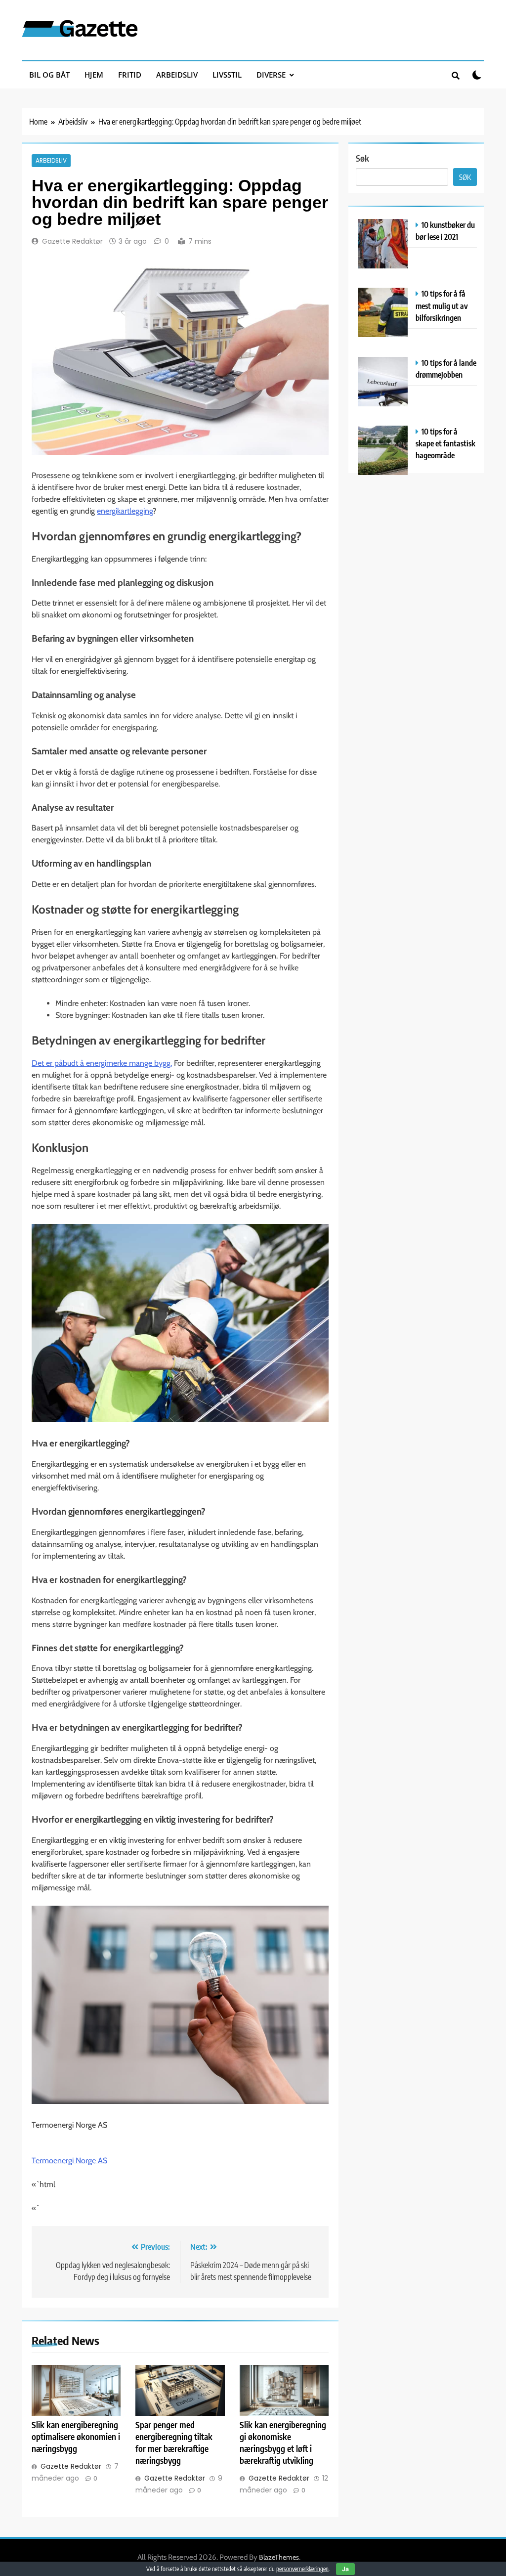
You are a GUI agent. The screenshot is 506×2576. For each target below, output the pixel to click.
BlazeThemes (279, 2557)
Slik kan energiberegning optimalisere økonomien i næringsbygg (76, 2437)
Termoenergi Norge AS (69, 2161)
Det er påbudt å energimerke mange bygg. (102, 1063)
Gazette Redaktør (72, 241)
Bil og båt (49, 75)
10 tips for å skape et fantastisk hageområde (445, 443)
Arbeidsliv (177, 75)
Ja (345, 2569)
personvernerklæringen (302, 2569)
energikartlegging (125, 511)
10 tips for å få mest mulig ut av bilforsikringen (442, 305)
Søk (362, 158)
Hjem (94, 75)
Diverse (271, 75)
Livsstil (227, 75)
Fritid (130, 75)
